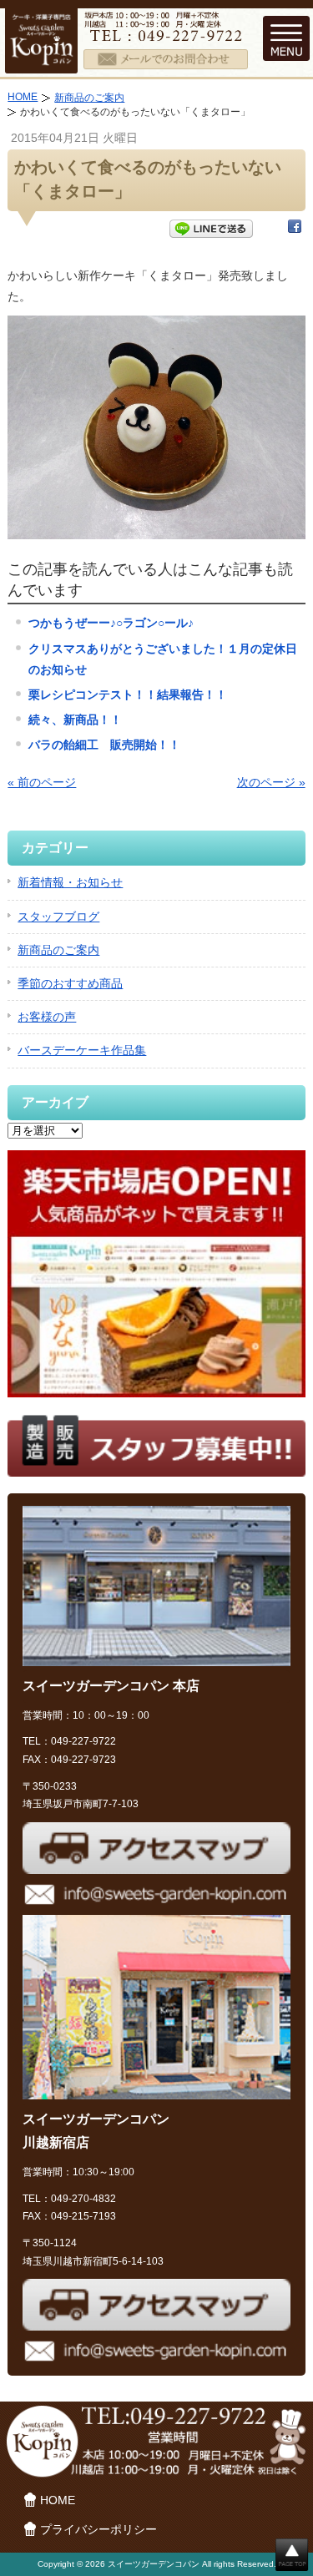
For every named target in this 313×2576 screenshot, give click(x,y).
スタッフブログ (58, 917)
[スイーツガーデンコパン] (41, 62)
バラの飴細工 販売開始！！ (104, 745)
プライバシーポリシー (98, 2529)
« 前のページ (42, 782)
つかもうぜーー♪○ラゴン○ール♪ (111, 623)
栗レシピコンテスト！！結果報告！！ (128, 695)
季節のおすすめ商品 (70, 983)
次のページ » (271, 782)
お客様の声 (47, 1017)
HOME (23, 97)
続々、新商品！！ (75, 720)
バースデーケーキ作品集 (82, 1050)
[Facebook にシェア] (295, 230)
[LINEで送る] (211, 230)
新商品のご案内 (89, 98)
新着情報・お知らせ (70, 882)
